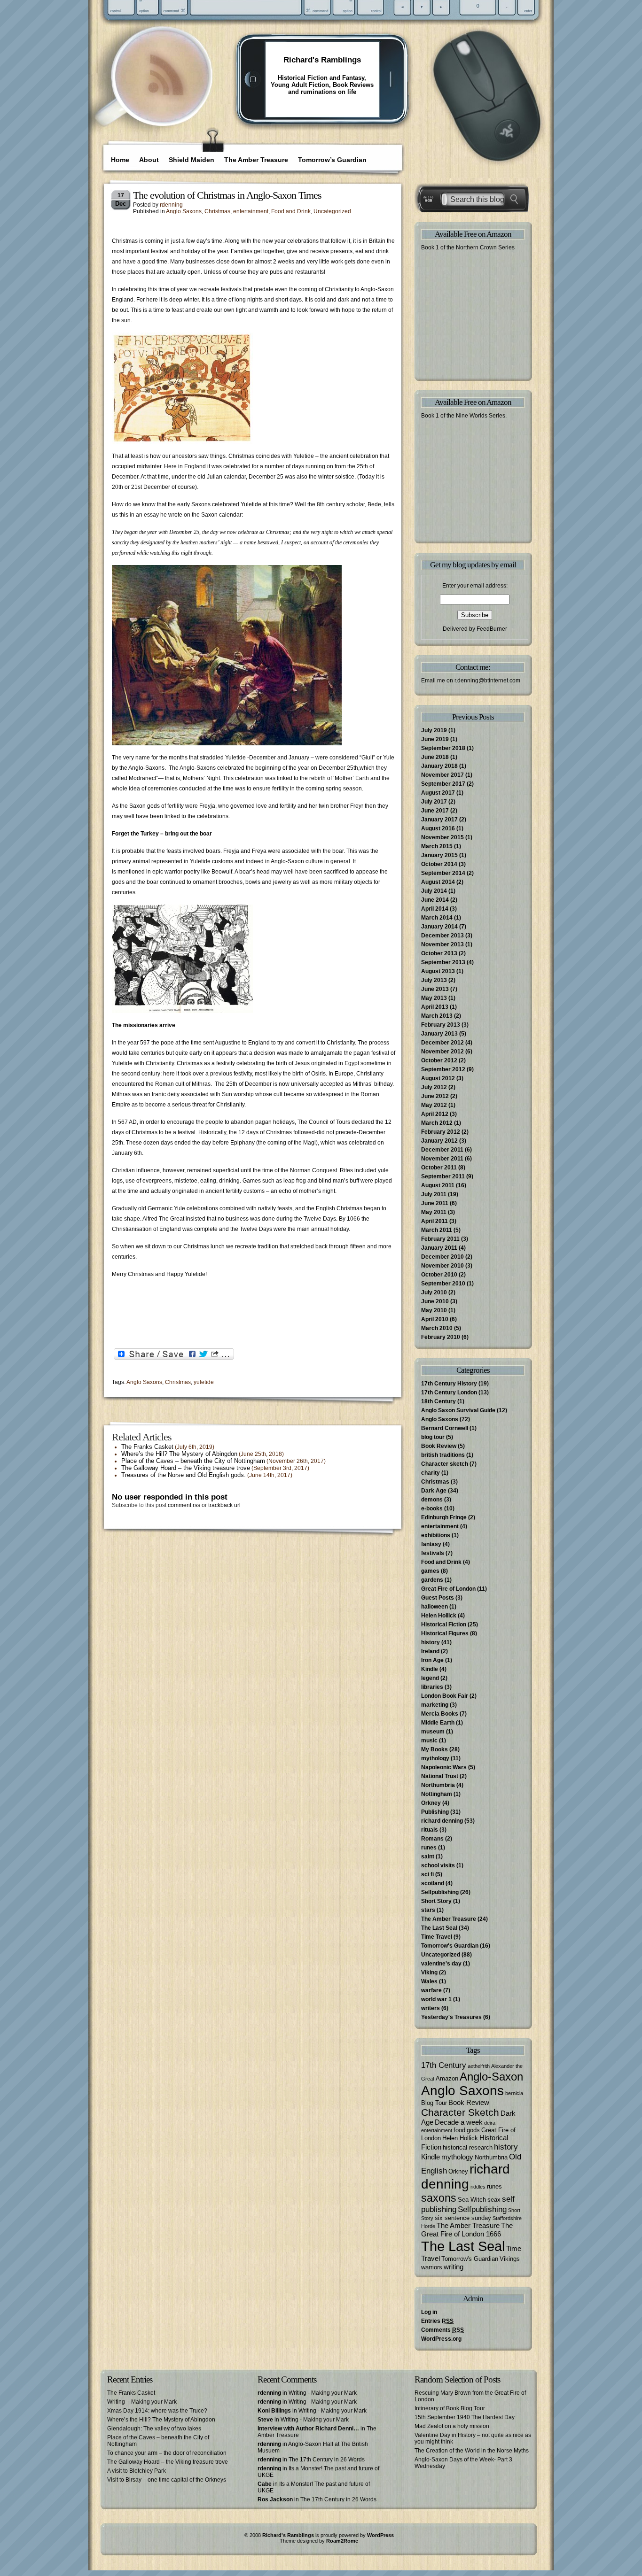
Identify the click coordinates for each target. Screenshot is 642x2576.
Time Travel (437, 1937)
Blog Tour (434, 2103)
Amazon (447, 2078)
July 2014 (434, 891)
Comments (442, 2330)
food (459, 2130)
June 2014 (435, 900)
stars (428, 1910)
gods (473, 2130)
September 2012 (443, 1069)
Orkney (431, 1803)
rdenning (171, 205)
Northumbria (438, 1785)
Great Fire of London (448, 1589)
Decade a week (459, 2122)
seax (494, 2200)
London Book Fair (445, 1696)
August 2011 (438, 1185)
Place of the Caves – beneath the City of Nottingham (193, 1461)
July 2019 (434, 730)
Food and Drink (291, 211)
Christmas (217, 211)
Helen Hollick (439, 1616)
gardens (432, 1580)
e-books (432, 1508)
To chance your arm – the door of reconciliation (167, 2453)
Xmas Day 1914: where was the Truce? (157, 2411)
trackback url (224, 1505)
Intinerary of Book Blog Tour (450, 2408)
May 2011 (434, 1212)
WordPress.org (441, 2339)
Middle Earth (438, 1723)
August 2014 (438, 882)
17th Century (444, 2065)
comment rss (184, 1505)
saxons (439, 2198)
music (429, 1741)
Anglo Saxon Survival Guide (458, 1410)
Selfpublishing (440, 1892)
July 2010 (434, 1292)
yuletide (204, 1382)
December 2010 (442, 1257)
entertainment (251, 211)
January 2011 (439, 1248)
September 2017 (443, 784)
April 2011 (435, 1221)
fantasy (431, 1544)
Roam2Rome (342, 2541)
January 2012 (439, 1141)
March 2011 (437, 1230)
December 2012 (442, 1043)
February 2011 (440, 1239)
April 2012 (435, 1114)
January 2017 (439, 820)
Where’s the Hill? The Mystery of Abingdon (179, 1454)
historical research (468, 2147)
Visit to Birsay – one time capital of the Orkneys (167, 2480)
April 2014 (435, 909)
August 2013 (438, 971)
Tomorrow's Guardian (450, 1946)
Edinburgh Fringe (444, 1517)
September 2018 (443, 748)
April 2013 (435, 1007)
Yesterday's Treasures (451, 2017)
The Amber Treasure (256, 160)
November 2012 (442, 1052)
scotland (433, 1883)
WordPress (380, 2535)
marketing (435, 1705)
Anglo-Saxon (491, 2077)
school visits (438, 1865)
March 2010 (437, 1328)
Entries (437, 2321)
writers (431, 2008)
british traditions (443, 1455)
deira (490, 2123)
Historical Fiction (444, 1625)
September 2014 (443, 873)
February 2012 (441, 1132)
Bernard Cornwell (445, 1428)
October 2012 (439, 1060)
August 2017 (438, 793)
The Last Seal (439, 1928)
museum (433, 1732)
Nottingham (437, 1794)
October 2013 (439, 953)
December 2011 (442, 1150)
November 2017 (442, 775)
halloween (435, 1607)
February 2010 (441, 1337)
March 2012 (437, 1123)
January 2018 (439, 766)
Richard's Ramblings (322, 60)
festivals (433, 1553)
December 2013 (442, 936)
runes (429, 1848)
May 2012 (434, 1105)
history (431, 1642)
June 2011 (435, 1203)
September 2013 (443, 962)
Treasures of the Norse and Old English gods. (184, 1475)
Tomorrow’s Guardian (332, 160)
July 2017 (434, 802)
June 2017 (435, 811)
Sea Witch (472, 2200)
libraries (432, 1687)
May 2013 (434, 998)
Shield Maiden (192, 160)
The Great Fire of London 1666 (467, 2230)
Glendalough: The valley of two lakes (154, 2429)
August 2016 (438, 828)
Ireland (430, 1651)
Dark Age (434, 1491)
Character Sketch (460, 2112)
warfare (431, 1990)
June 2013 (435, 989)
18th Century (438, 1401)
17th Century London (449, 1392)
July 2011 (434, 1194)
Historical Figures (445, 1633)
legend (430, 1678)
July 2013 (434, 980)
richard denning (442, 1821)
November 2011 (442, 1159)
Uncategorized (332, 211)
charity (431, 1473)
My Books (435, 1749)
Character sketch (445, 1464)
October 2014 (439, 864)
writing (454, 2267)
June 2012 (435, 1096)
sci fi (427, 1874)
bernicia (514, 2093)
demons (432, 1500)
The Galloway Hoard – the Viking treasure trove (186, 1468)
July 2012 (434, 1087)
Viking (429, 1973)
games (430, 1571)
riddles (478, 2187)
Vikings (510, 2259)
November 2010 (442, 1266)
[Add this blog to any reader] (166, 96)
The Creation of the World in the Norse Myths (472, 2451)
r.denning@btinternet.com (487, 681)
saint (428, 1857)
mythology (435, 1758)
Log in (429, 2312)
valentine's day (441, 1964)
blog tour (433, 1437)
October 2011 (439, 1168)
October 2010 (439, 1275)
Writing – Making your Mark (142, 2402)
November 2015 (442, 837)
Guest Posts (438, 1598)
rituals (430, 1830)
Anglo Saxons (184, 211)
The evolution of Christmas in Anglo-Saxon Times (227, 195)
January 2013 (439, 1034)
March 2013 (437, 1016)
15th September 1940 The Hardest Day (465, 2417)
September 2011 (443, 1176)
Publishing (435, 1812)
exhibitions (436, 1535)
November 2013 (442, 944)
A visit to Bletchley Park (137, 2471)
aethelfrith (479, 2066)
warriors (432, 2267)
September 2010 (443, 1284)
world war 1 (436, 1999)
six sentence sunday (463, 2218)
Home (120, 160)
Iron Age (432, 1660)
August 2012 (438, 1078)
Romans (432, 1839)
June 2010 (435, 1301)
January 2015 (439, 855)
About (149, 160)
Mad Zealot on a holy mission (452, 2426)
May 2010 (434, 1310)
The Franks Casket (147, 1447)
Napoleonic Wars (444, 1767)
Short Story (436, 1901)
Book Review (439, 1446)
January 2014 (439, 927)
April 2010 (435, 1319)
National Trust (440, 1776)
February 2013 (441, 1025)
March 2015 (437, 846)
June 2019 (435, 739)
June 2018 (435, 757)
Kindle (430, 1669)
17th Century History (449, 1384)
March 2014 (437, 918)
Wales (429, 1981)
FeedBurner (492, 629)
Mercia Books (440, 1714)
